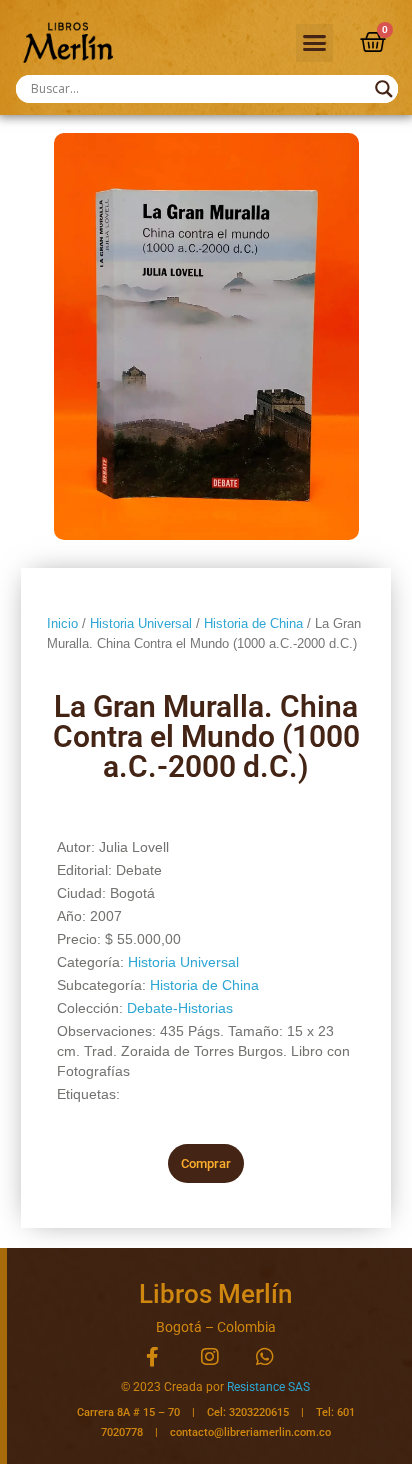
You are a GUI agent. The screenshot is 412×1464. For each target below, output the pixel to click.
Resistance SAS (268, 1387)
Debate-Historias (180, 1008)
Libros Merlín (215, 1294)
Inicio (62, 623)
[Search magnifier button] (384, 89)
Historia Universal (141, 623)
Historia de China (253, 623)
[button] (315, 43)
